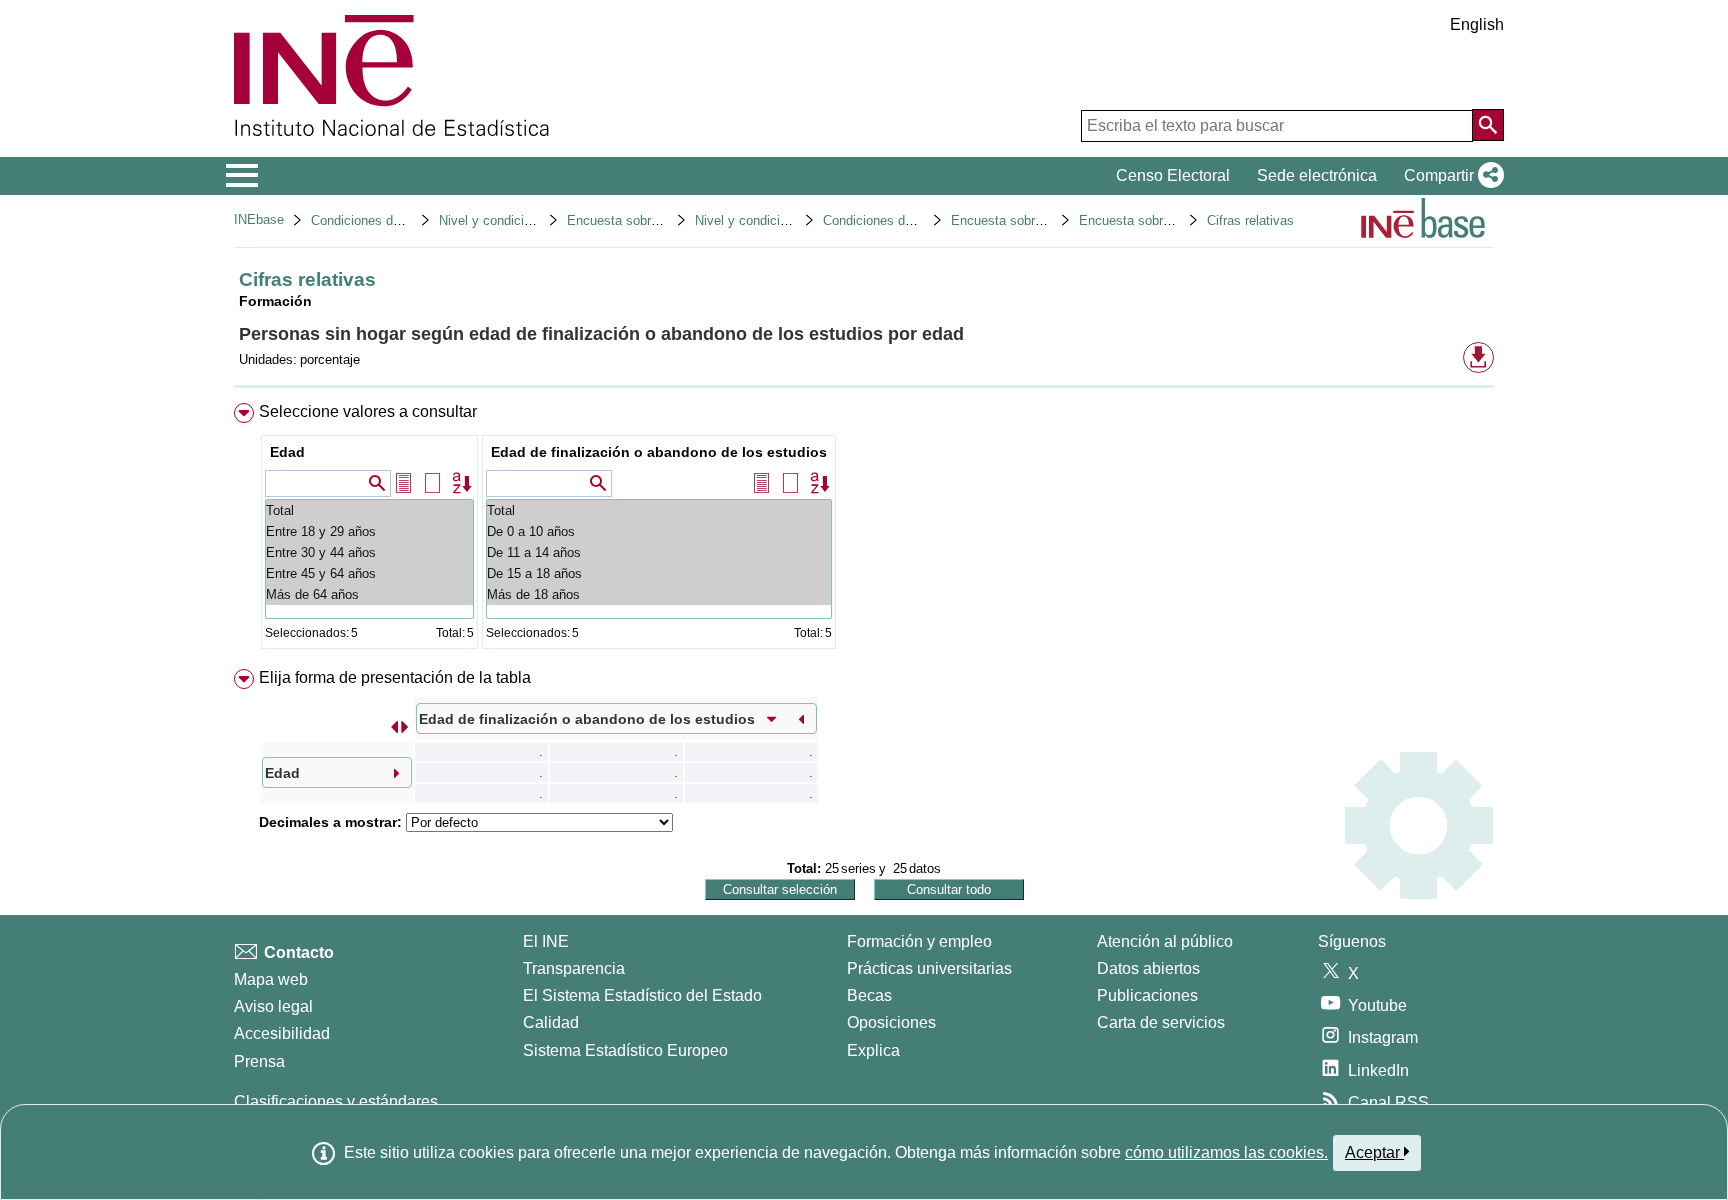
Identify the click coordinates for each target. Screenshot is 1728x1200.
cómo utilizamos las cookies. (1226, 1152)
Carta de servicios (1161, 1022)
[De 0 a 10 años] (659, 531)
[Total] (369, 510)
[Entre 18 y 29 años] (369, 531)
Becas (869, 995)
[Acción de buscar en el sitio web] (1488, 125)
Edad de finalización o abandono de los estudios (659, 452)
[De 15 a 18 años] (659, 573)
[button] (1450, 176)
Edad (287, 452)
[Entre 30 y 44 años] (369, 552)
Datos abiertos (1148, 968)
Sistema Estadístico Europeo (625, 1050)
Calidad (551, 1022)
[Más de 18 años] (659, 594)
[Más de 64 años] (369, 594)
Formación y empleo (919, 941)
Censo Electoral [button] (1173, 175)
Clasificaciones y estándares (336, 1101)
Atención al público (1165, 941)
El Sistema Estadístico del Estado (642, 995)
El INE (546, 941)
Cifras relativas (1250, 220)
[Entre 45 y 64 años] (369, 573)
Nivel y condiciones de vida (774, 220)
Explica (873, 1050)
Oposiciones (891, 1022)
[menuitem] (864, 530)
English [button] (1477, 24)
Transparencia (574, 968)
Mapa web (271, 979)
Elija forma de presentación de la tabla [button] (395, 677)
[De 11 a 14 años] (659, 552)
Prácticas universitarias (929, 968)
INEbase (259, 219)
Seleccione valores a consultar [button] (368, 411)
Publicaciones (1147, 995)
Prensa (259, 1061)
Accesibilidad (282, 1033)
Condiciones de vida (369, 220)
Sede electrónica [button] (1317, 175)
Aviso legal (273, 1006)
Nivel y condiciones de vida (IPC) (535, 220)
